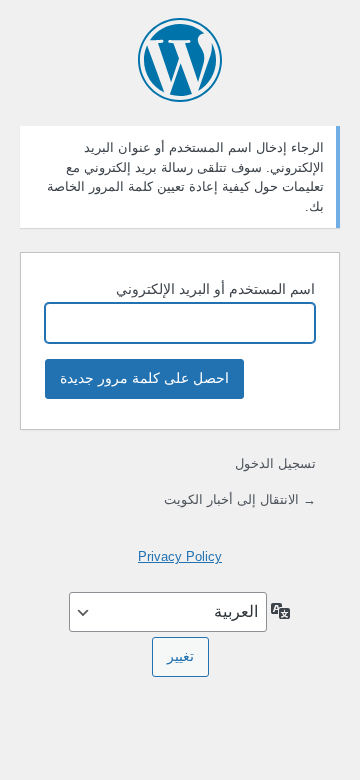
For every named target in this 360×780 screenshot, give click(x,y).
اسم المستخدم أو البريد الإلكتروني (215, 289)
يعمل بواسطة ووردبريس (180, 60)
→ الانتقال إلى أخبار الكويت (240, 499)
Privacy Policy (180, 556)
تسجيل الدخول (275, 463)
